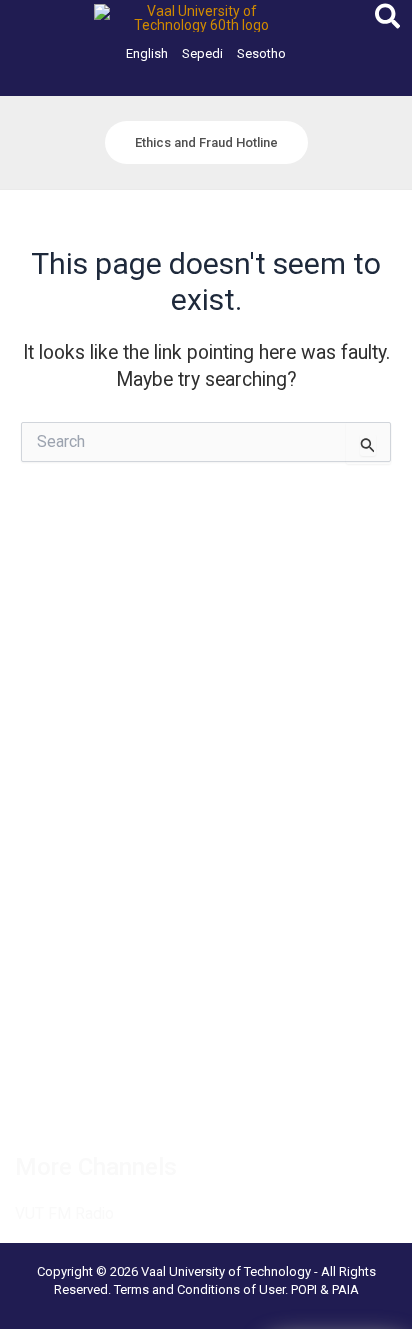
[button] (388, 20)
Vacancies (48, 614)
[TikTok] (202, 1105)
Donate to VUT (63, 715)
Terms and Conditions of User (199, 1289)
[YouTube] (246, 1105)
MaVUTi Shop (59, 689)
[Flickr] (290, 1105)
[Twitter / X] (70, 1105)
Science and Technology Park (111, 962)
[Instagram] (158, 1105)
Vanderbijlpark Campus (89, 912)
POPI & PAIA (325, 1289)
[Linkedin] (114, 1105)
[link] (147, 53)
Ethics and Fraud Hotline (93, 740)
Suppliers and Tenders (86, 639)
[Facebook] (26, 1105)
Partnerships (55, 664)
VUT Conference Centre (92, 937)
